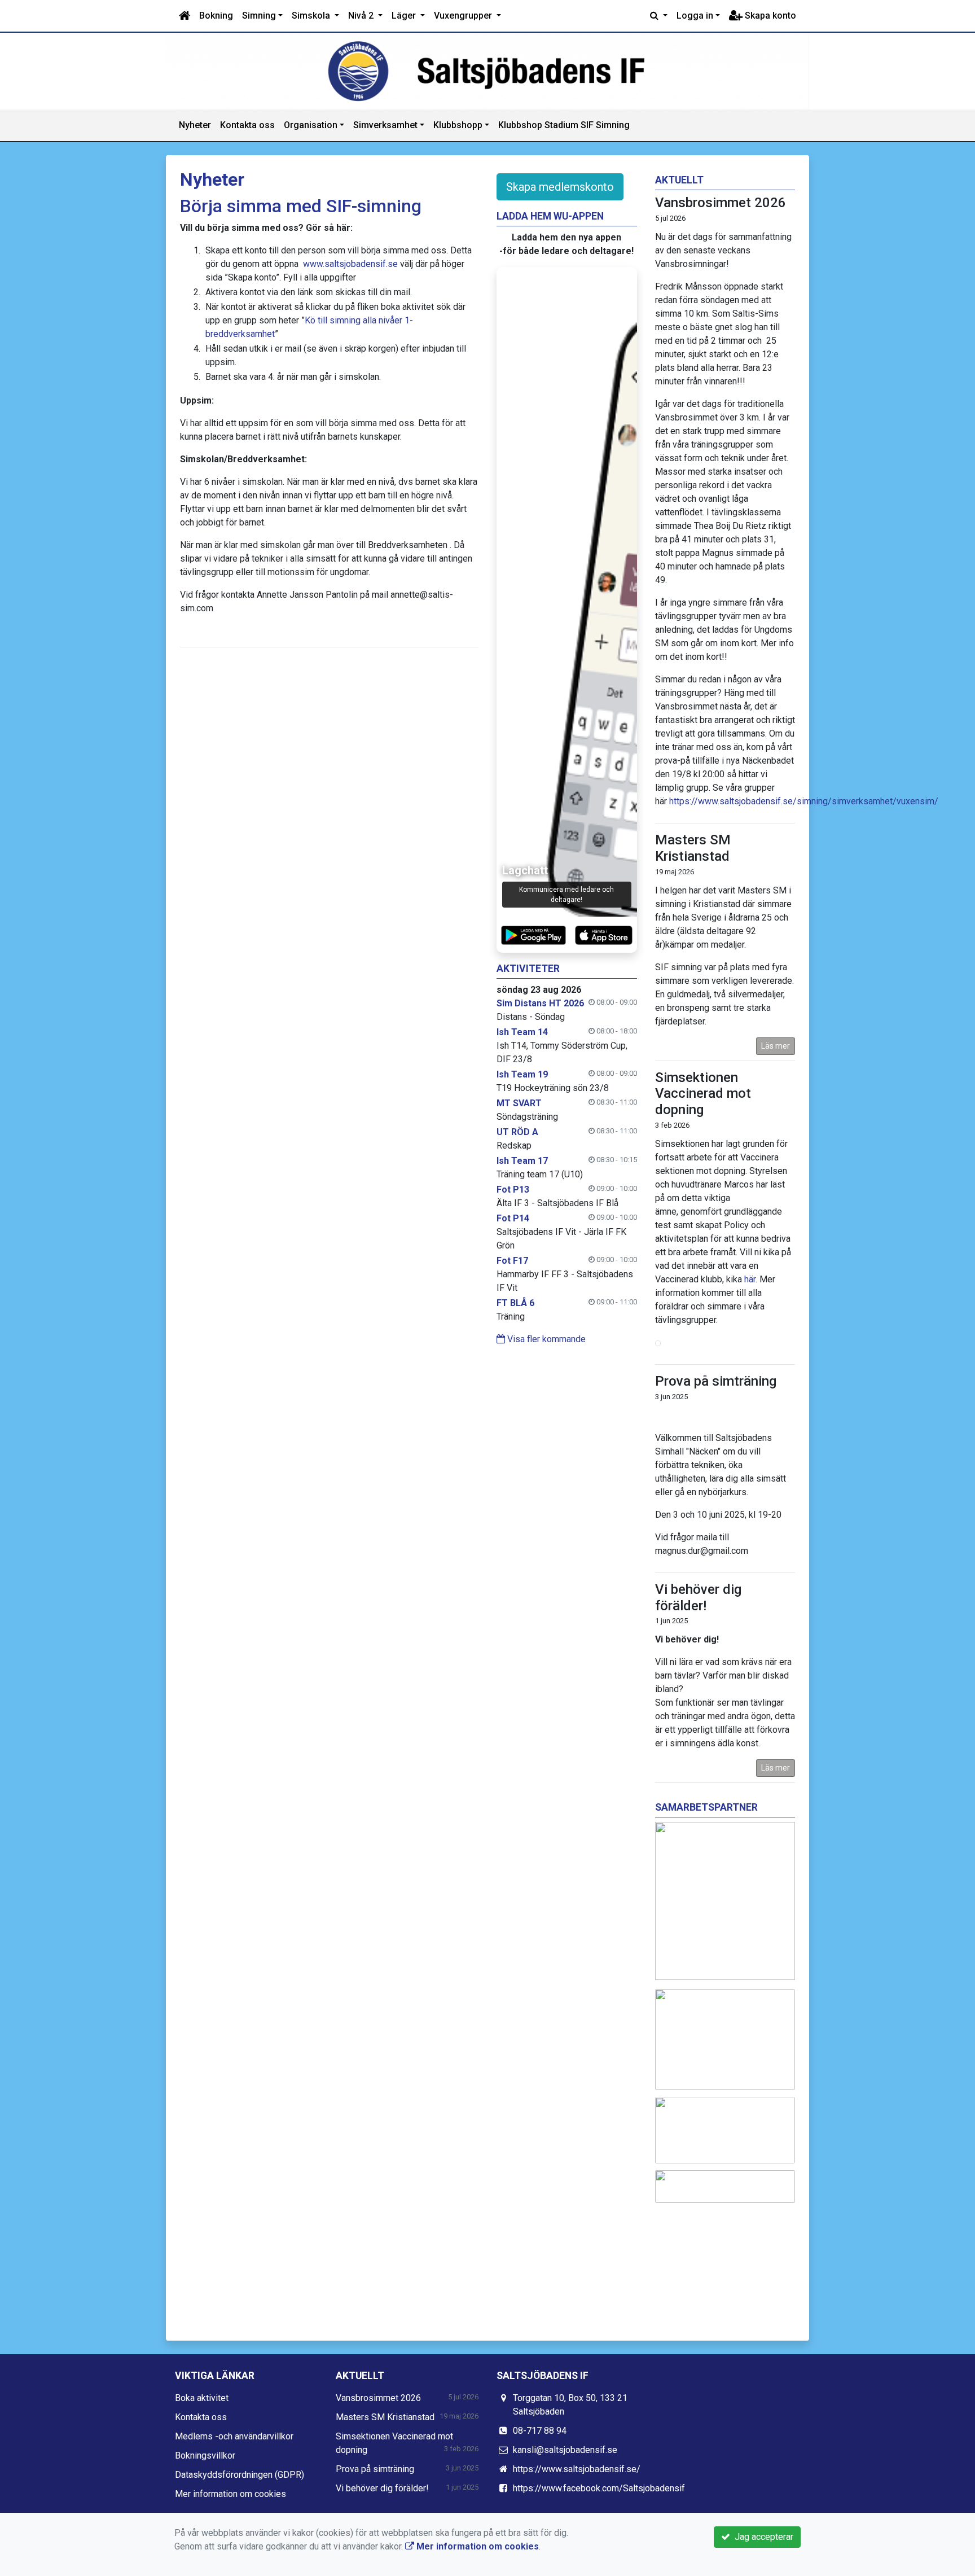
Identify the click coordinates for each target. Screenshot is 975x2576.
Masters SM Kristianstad (693, 848)
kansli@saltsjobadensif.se (565, 2450)
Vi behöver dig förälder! (698, 1598)
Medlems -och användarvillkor (234, 2436)
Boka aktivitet (202, 2398)
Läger (405, 16)
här (750, 1279)
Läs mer (776, 1046)
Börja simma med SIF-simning (301, 206)
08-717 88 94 (540, 2431)
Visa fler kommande (545, 1339)
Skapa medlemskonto (560, 187)
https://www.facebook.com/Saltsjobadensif (599, 2488)
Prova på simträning (716, 1381)
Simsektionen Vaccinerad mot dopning (703, 1094)
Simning (259, 16)
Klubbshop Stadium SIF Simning (564, 125)
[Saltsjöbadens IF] (488, 71)
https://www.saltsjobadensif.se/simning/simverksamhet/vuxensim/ (804, 801)
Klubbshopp (458, 125)
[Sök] (659, 16)
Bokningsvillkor (205, 2455)
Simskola (312, 16)
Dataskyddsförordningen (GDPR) (240, 2475)
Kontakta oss (247, 125)
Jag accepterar (762, 2537)
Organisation (311, 125)
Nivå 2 (362, 16)
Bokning (216, 16)
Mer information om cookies (230, 2494)
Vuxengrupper (464, 16)
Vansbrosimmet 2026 (721, 203)
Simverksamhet (385, 125)
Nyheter (195, 125)
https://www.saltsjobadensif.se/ (577, 2469)
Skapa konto (769, 16)
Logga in (695, 16)
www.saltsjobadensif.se (350, 264)
